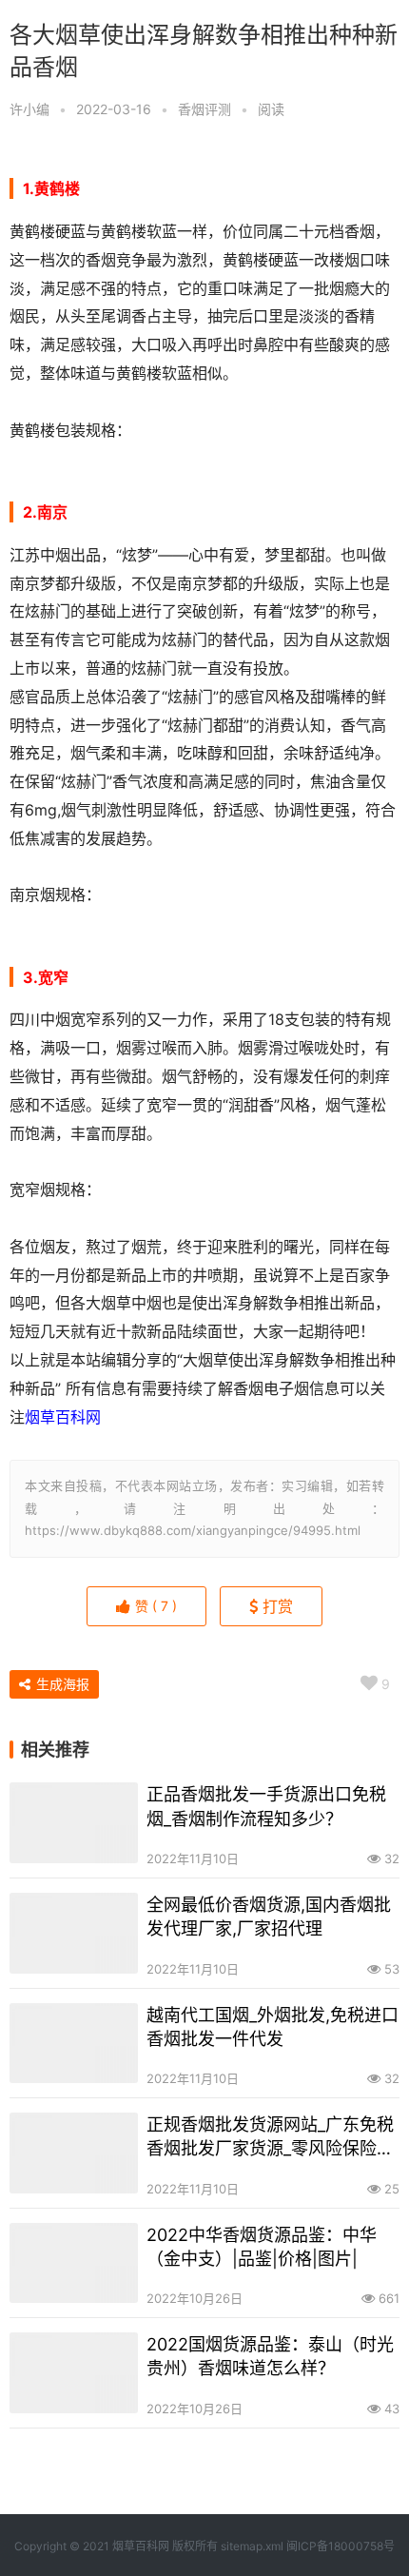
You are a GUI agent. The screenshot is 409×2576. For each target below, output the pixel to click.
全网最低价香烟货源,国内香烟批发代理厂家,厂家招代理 (269, 1917)
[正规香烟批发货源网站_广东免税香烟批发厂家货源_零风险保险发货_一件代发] (74, 2153)
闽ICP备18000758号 (341, 2546)
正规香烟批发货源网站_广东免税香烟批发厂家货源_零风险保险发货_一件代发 (270, 2137)
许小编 (29, 109)
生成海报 (61, 1684)
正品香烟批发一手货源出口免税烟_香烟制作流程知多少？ (266, 1806)
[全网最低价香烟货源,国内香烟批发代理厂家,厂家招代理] (74, 1933)
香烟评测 (204, 109)
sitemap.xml (252, 2546)
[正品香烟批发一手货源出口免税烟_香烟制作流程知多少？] (74, 1823)
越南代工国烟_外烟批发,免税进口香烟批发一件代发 (273, 2027)
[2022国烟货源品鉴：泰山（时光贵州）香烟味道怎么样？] (74, 2373)
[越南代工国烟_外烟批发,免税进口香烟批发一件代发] (74, 2044)
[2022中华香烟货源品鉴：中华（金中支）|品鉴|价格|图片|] (74, 2263)
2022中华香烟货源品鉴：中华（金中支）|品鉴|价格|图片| (262, 2247)
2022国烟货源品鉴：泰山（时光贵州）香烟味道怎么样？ (270, 2356)
